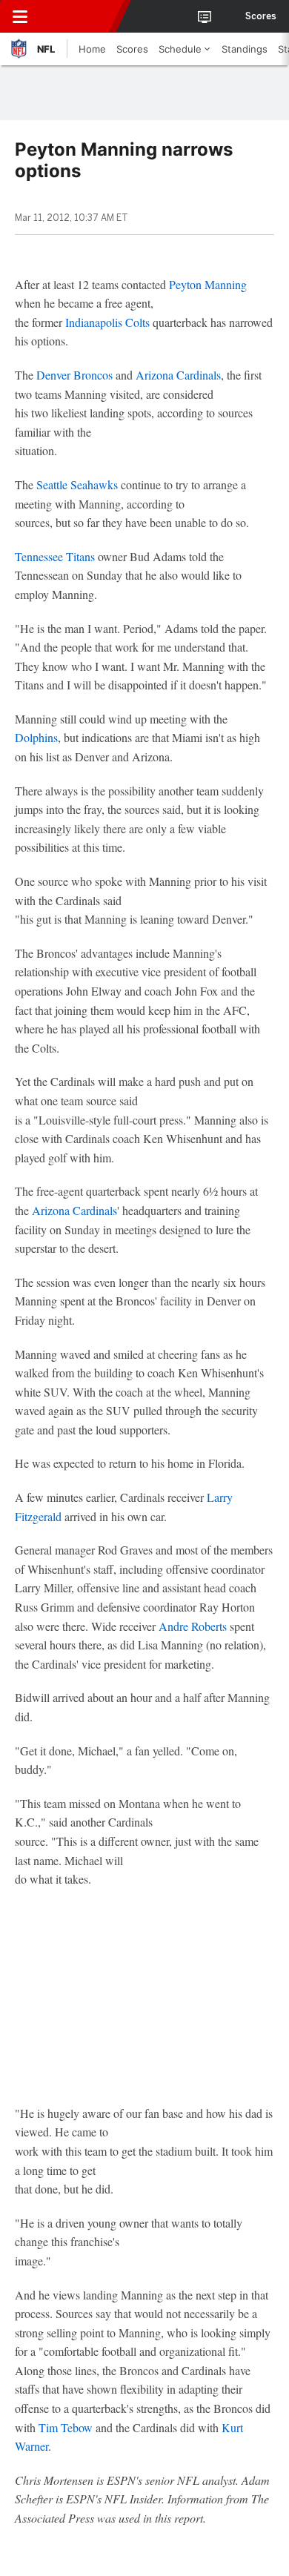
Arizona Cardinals (178, 375)
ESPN (79, 16)
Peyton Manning (208, 284)
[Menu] (20, 16)
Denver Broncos (74, 375)
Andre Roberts (193, 1626)
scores (261, 16)
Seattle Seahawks (77, 484)
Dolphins (36, 737)
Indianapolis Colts (107, 322)
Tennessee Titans (55, 556)
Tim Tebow (66, 2427)
